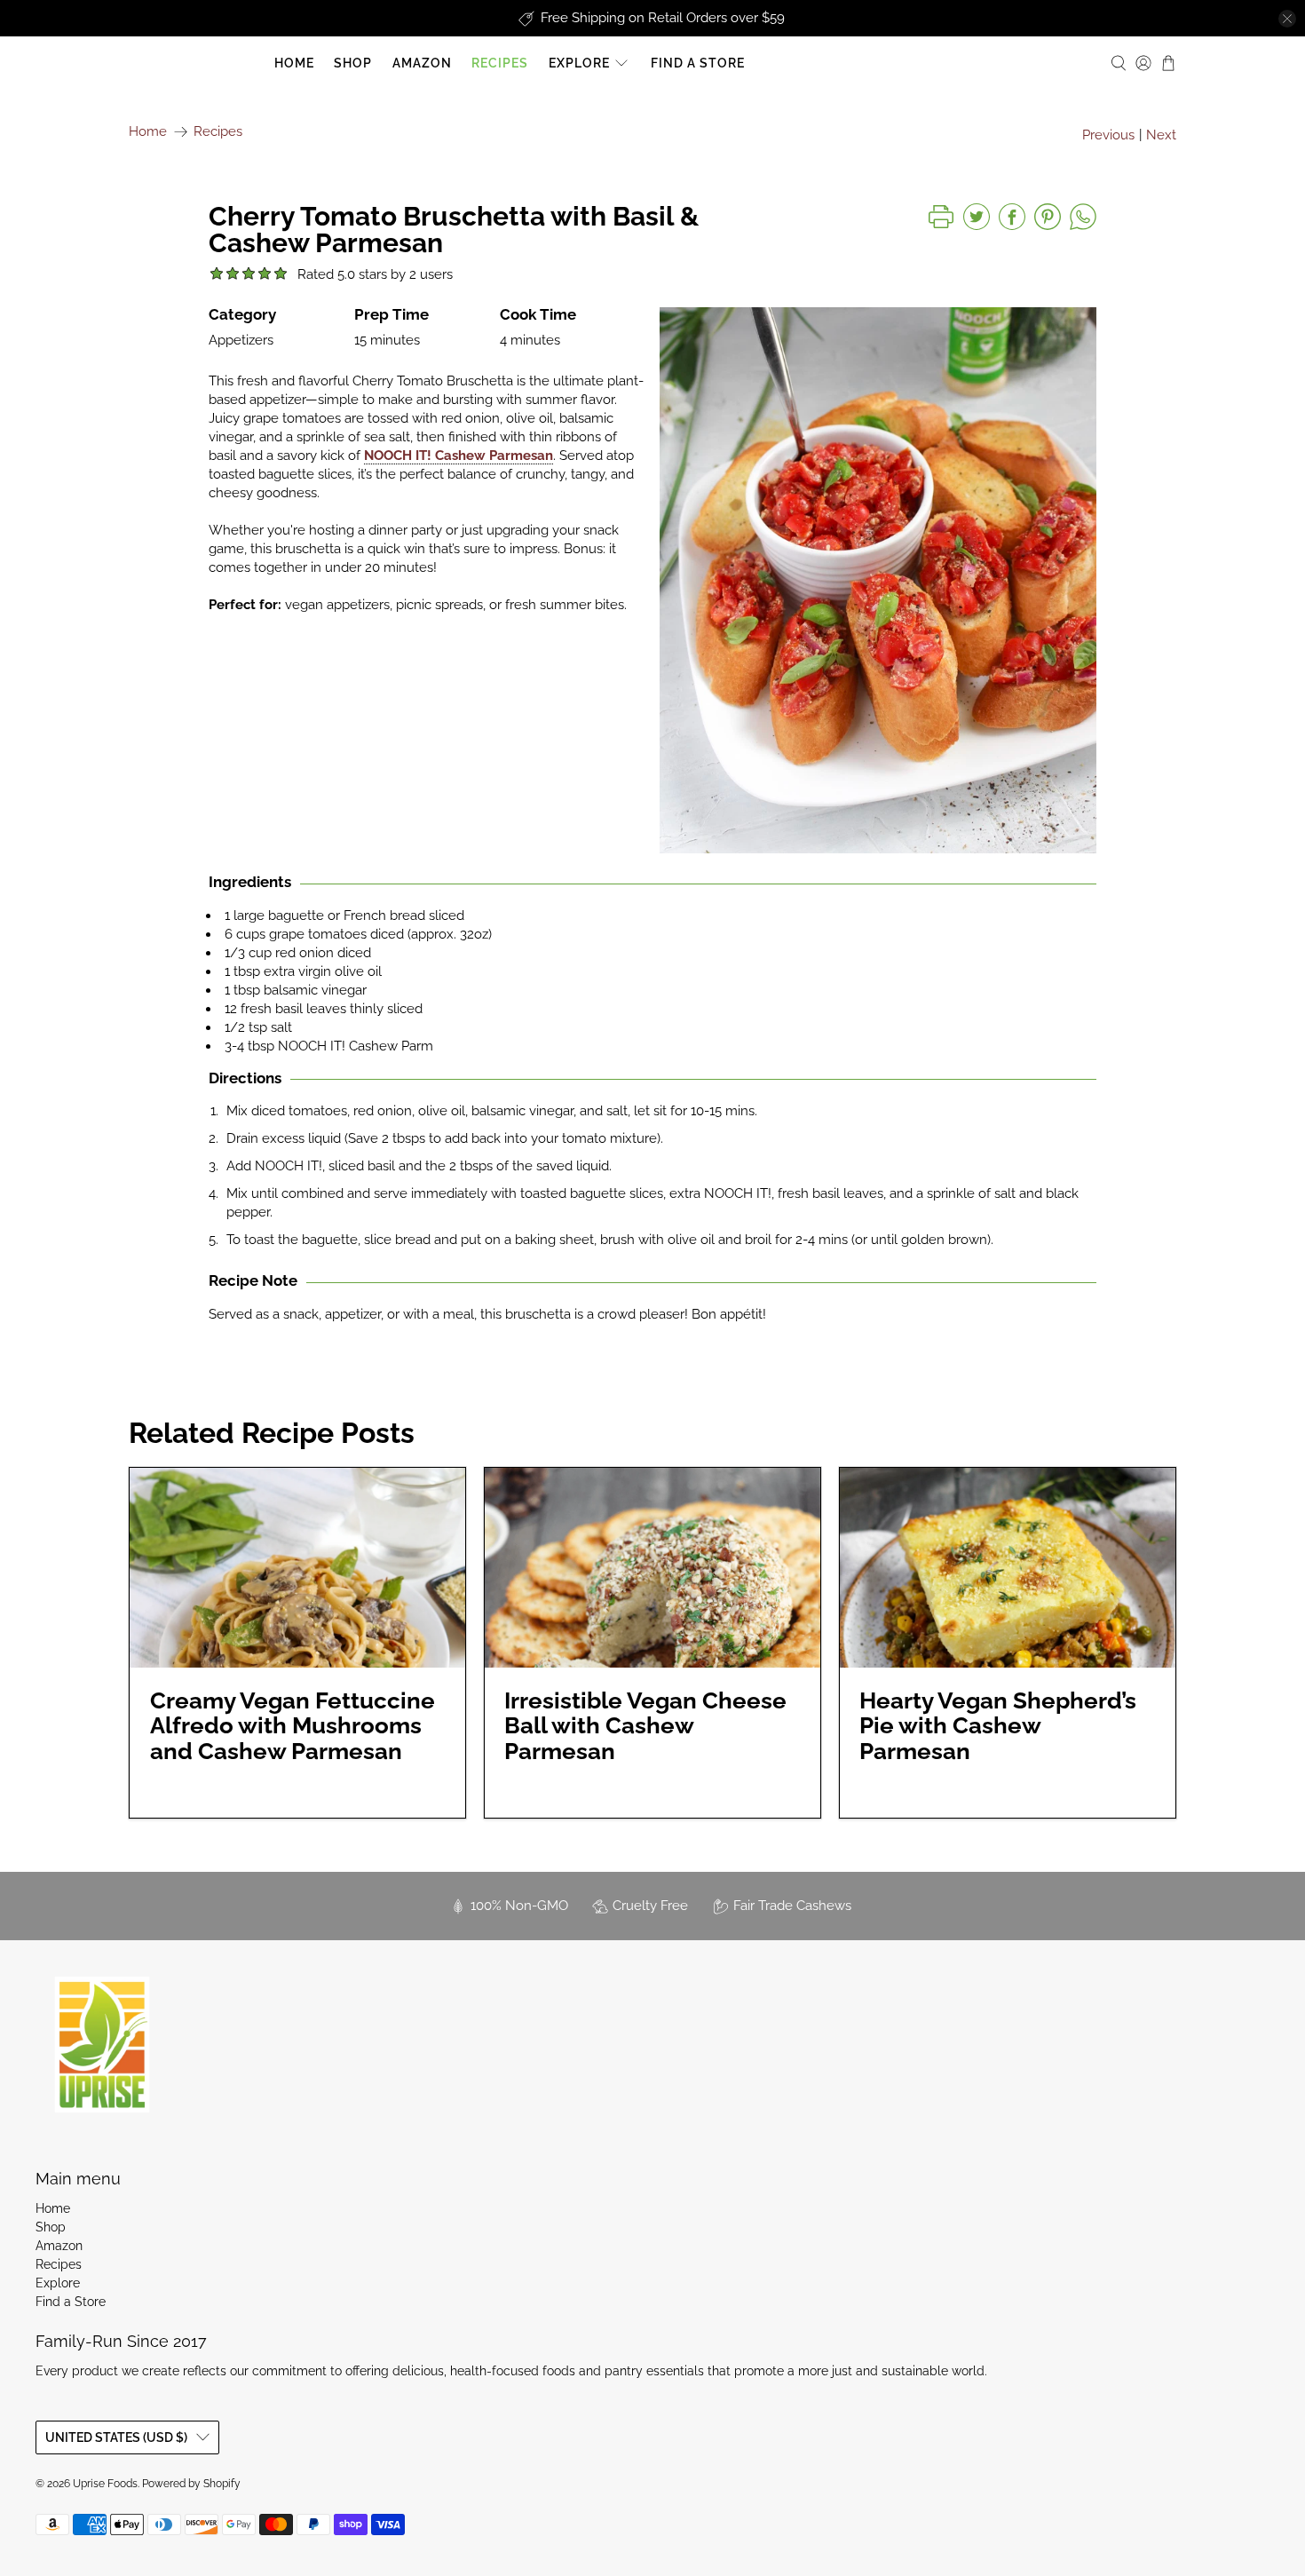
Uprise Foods (196, 63)
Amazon (422, 63)
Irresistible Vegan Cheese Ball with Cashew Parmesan (645, 1726)
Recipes (500, 63)
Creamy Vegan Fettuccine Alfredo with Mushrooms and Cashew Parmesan (293, 1726)
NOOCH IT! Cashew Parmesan (459, 456)
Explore (579, 63)
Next (1161, 135)
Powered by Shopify (191, 2484)
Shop (353, 63)
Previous (1108, 135)
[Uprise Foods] (102, 2044)
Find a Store (698, 63)
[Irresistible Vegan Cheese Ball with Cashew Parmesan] (652, 1568)
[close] (1287, 19)
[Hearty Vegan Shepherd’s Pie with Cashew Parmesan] (1008, 1568)
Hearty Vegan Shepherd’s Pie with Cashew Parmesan (998, 1726)
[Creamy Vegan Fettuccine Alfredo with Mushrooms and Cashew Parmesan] (297, 1568)
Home (294, 63)
